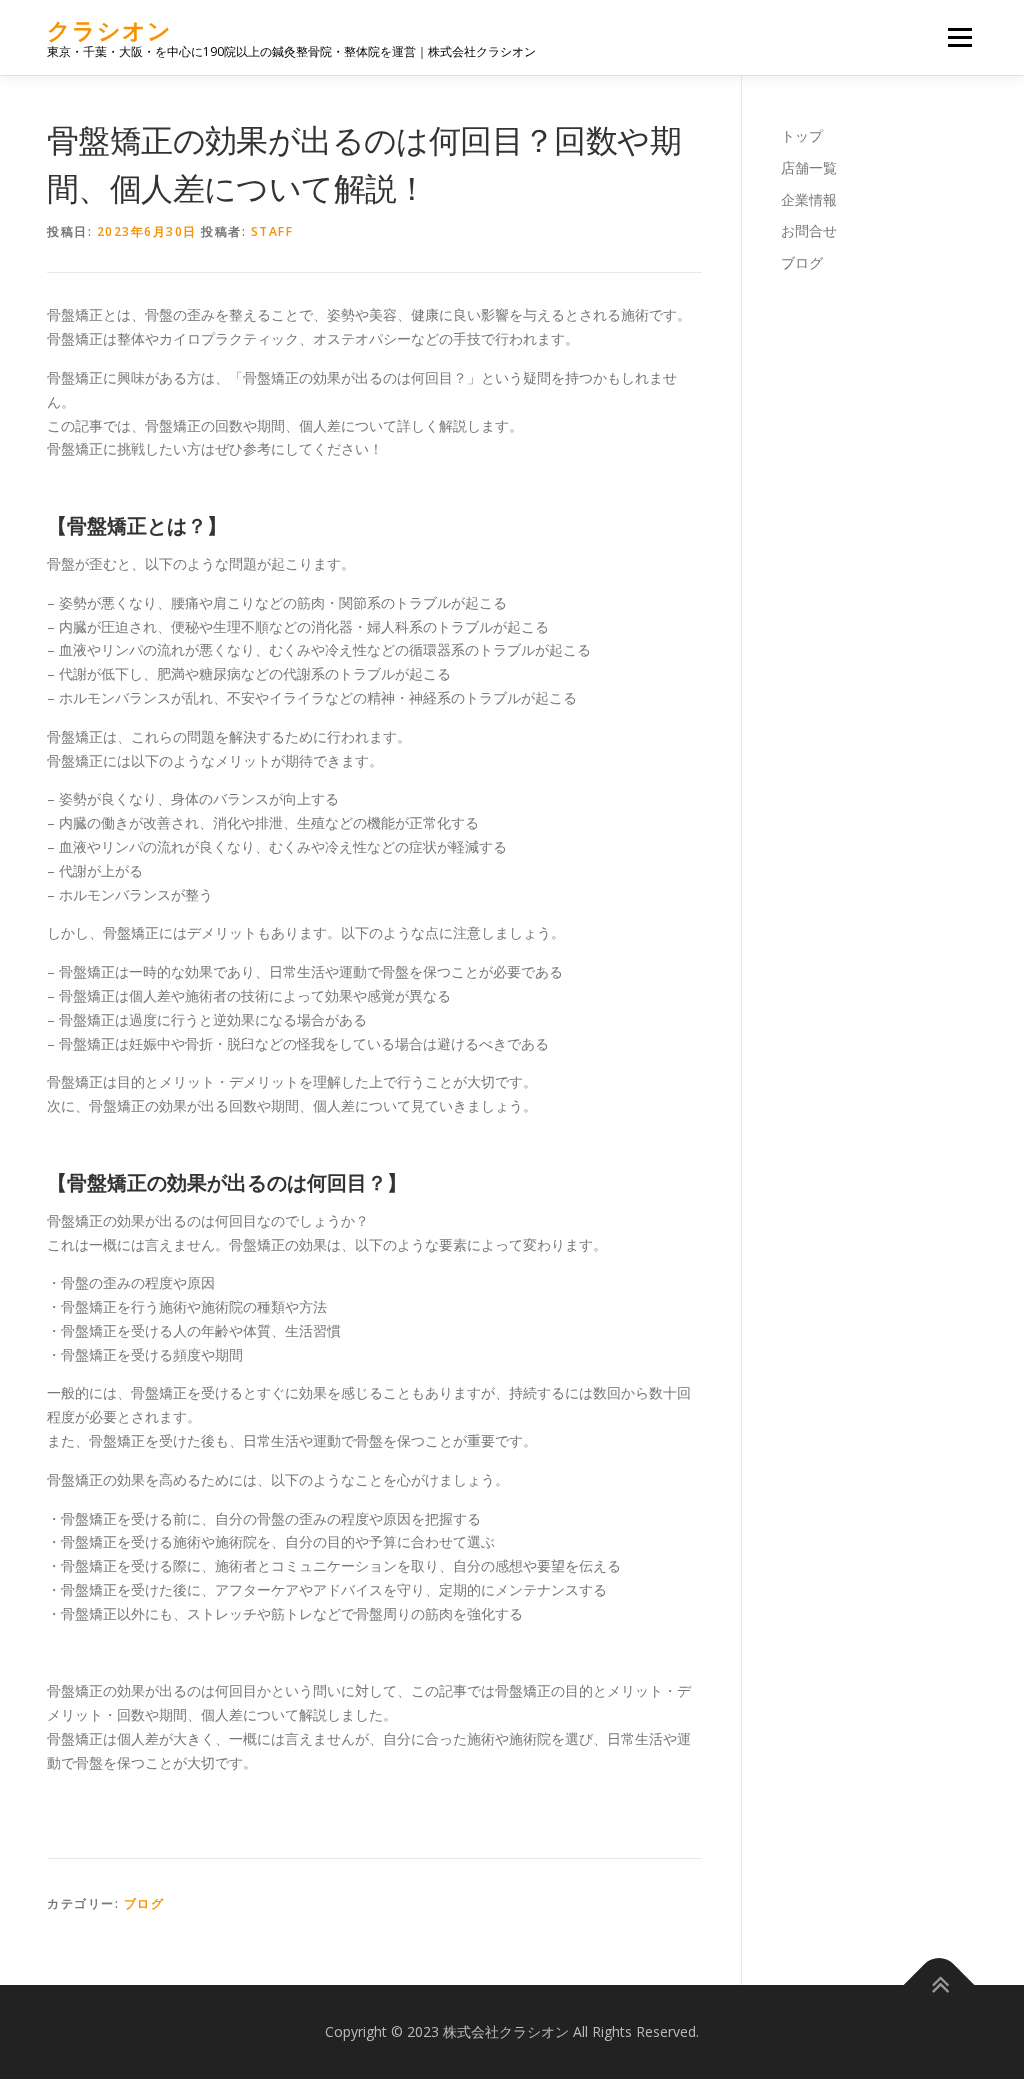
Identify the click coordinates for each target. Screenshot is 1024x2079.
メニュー (959, 37)
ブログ (144, 1903)
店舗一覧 (809, 167)
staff (272, 231)
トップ (802, 135)
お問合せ (809, 230)
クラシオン (109, 30)
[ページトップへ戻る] (939, 1984)
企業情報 (809, 199)
